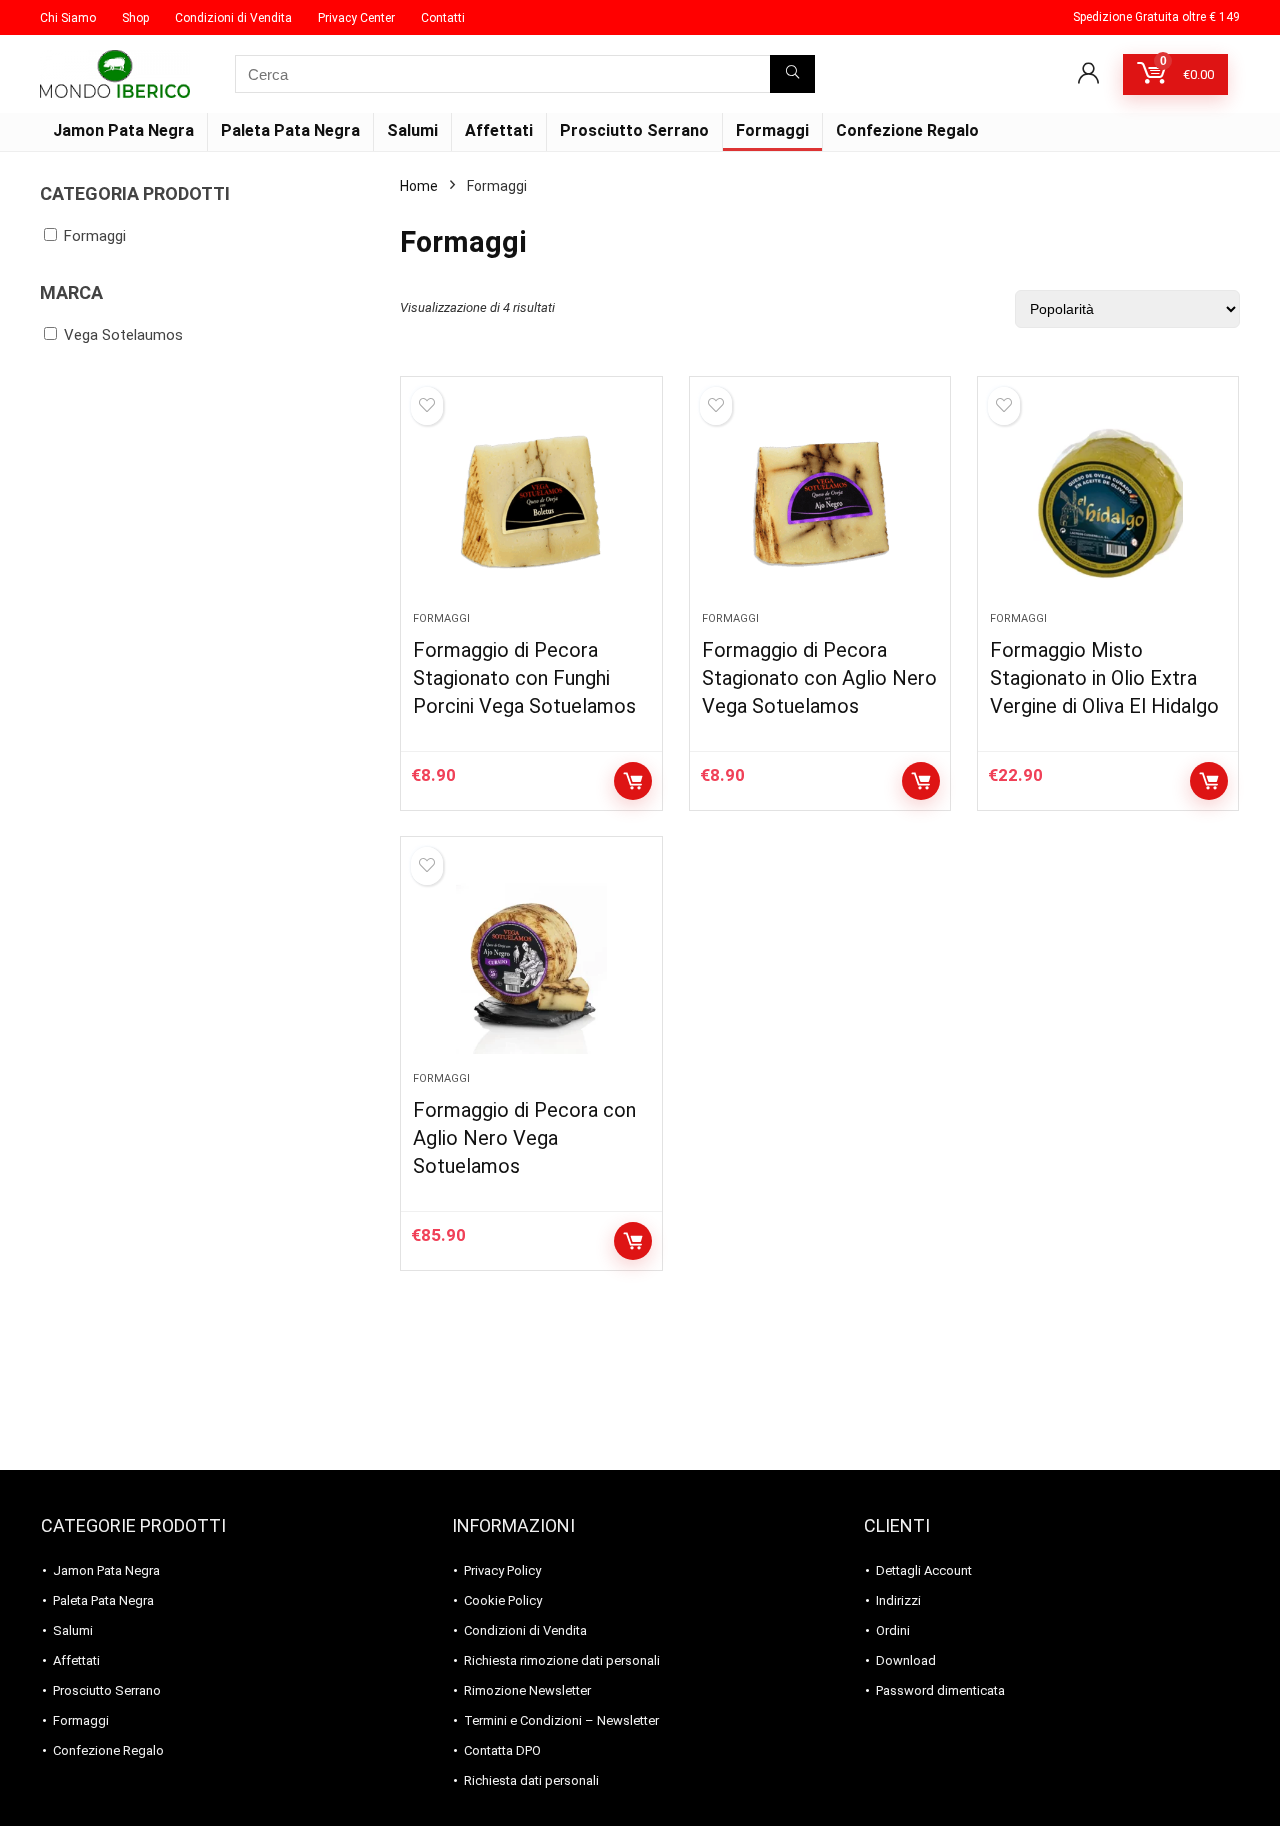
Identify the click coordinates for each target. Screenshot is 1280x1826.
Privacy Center (356, 18)
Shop (135, 18)
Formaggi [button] (95, 236)
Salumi (412, 130)
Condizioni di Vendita (233, 18)
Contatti (443, 18)
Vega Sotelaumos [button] (123, 335)
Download (906, 1660)
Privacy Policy (502, 1570)
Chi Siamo (68, 18)
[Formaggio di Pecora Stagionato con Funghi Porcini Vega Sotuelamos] (531, 504)
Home (419, 186)
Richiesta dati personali (531, 1780)
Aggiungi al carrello (633, 781)
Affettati (499, 130)
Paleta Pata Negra (290, 130)
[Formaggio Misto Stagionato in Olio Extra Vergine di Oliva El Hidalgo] (1108, 504)
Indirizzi (898, 1600)
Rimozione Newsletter (527, 1690)
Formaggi (772, 130)
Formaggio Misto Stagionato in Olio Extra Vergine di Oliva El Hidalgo (1104, 678)
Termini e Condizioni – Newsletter (561, 1720)
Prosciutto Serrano (634, 130)
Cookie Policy (503, 1600)
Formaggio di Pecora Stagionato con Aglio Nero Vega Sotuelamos (819, 678)
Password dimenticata (940, 1690)
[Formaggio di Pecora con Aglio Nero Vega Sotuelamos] (531, 964)
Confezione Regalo (907, 130)
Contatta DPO (502, 1750)
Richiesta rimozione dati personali (562, 1660)
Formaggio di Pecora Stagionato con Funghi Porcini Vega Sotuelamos (524, 678)
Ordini (893, 1630)
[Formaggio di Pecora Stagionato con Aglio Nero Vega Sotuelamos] (820, 504)
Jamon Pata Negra (123, 130)
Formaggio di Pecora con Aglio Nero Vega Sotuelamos (524, 1138)
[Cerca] (792, 74)
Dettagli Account (924, 1570)
